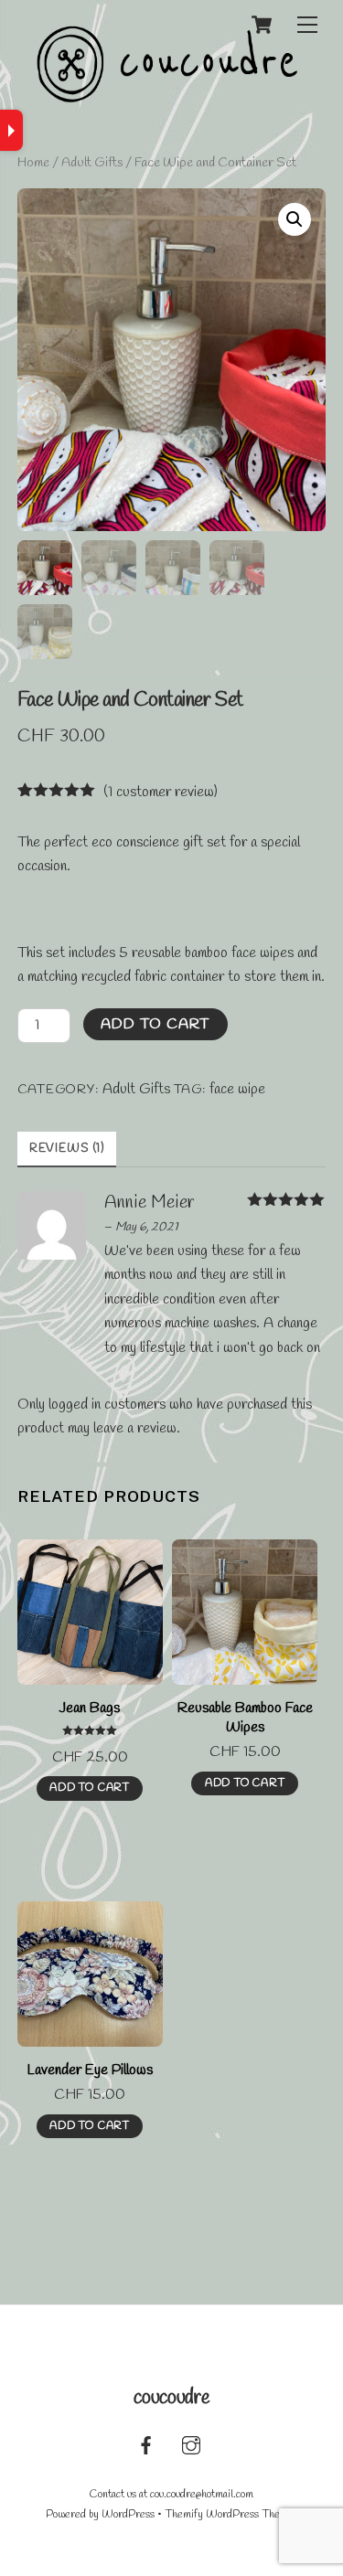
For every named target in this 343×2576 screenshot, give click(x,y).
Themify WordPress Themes (231, 2515)
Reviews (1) (67, 1149)
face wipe (237, 1089)
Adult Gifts (92, 163)
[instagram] (191, 2444)
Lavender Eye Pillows (90, 2070)
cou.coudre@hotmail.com (202, 2495)
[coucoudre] (167, 97)
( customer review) (161, 792)
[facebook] (146, 2444)
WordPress (128, 2515)
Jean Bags (90, 1708)
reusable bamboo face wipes (213, 953)
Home (33, 163)
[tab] (67, 1150)
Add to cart (155, 1024)
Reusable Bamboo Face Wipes (245, 1718)
